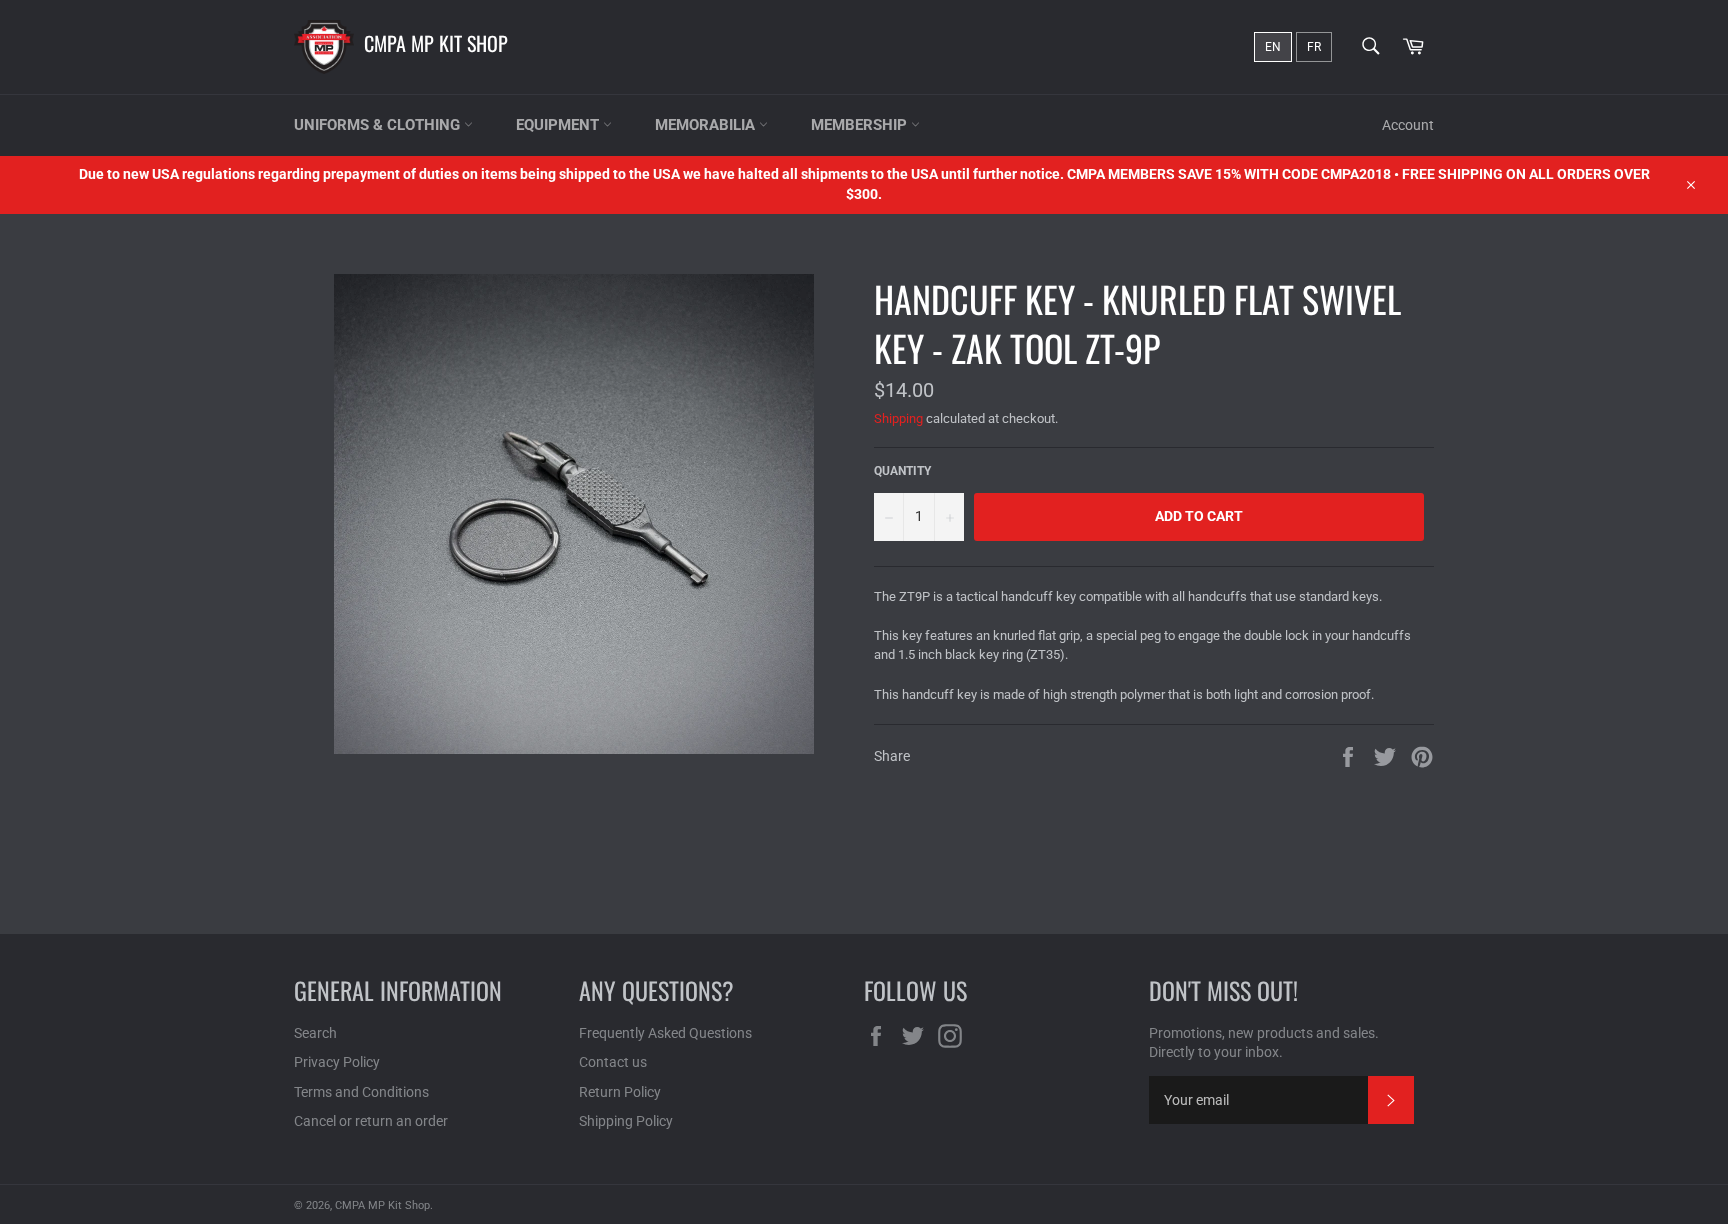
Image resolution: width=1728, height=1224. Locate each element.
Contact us (613, 1062)
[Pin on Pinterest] (1422, 756)
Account (1408, 125)
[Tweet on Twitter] (1386, 756)
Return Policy (620, 1092)
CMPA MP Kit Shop (436, 43)
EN (1273, 47)
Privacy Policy (337, 1062)
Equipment (559, 125)
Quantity (902, 471)
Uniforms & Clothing (379, 125)
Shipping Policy (626, 1121)
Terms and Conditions (361, 1092)
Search (315, 1033)
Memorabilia (707, 125)
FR (1314, 47)
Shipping (898, 418)
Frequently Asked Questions (665, 1033)
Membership (861, 125)
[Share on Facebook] (1349, 756)
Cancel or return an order (371, 1121)
